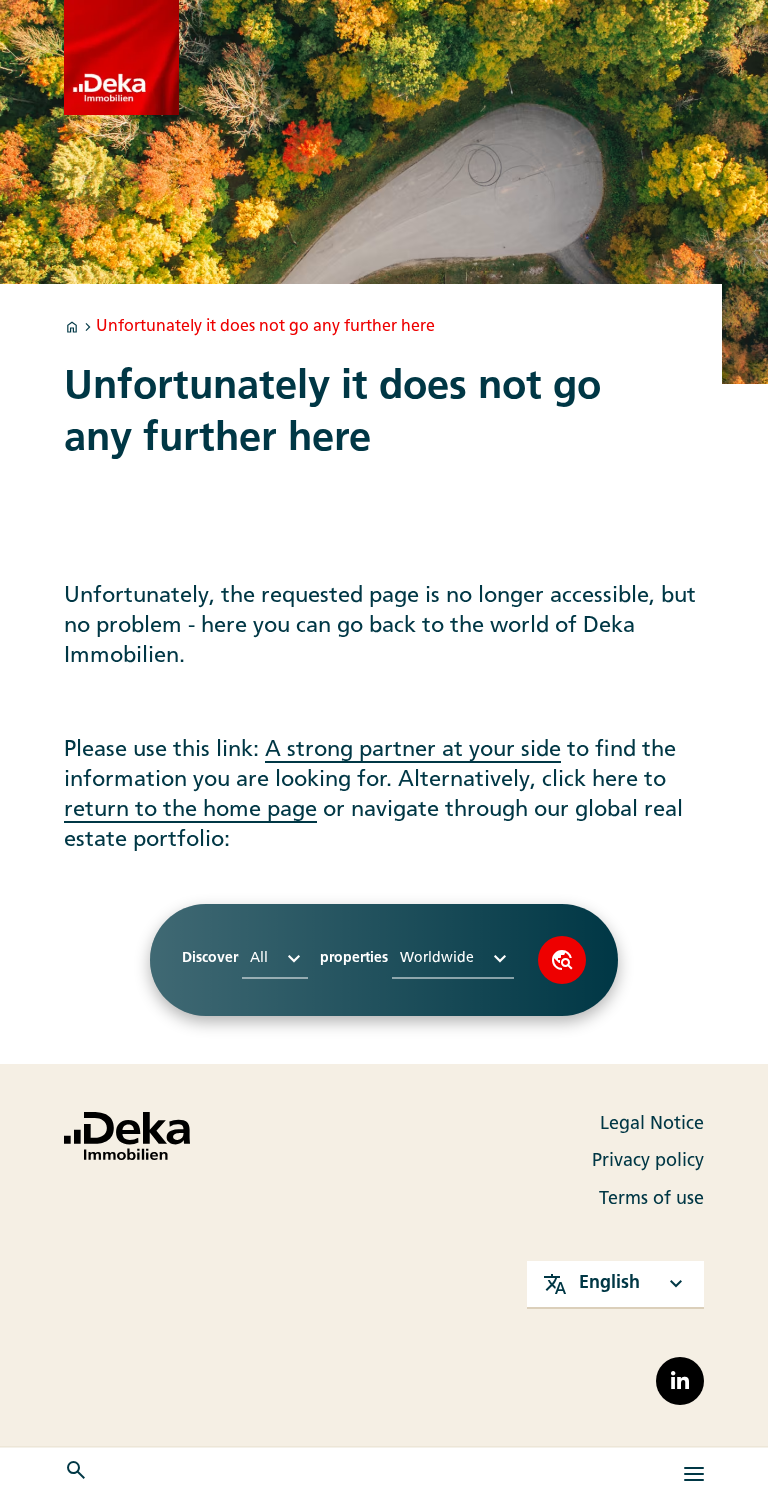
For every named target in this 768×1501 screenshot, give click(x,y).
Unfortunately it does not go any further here (265, 327)
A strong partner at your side (413, 750)
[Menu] (694, 1474)
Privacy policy (648, 1161)
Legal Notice (652, 1124)
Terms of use (651, 1199)
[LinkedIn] (680, 1381)
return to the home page (190, 810)
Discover (562, 960)
